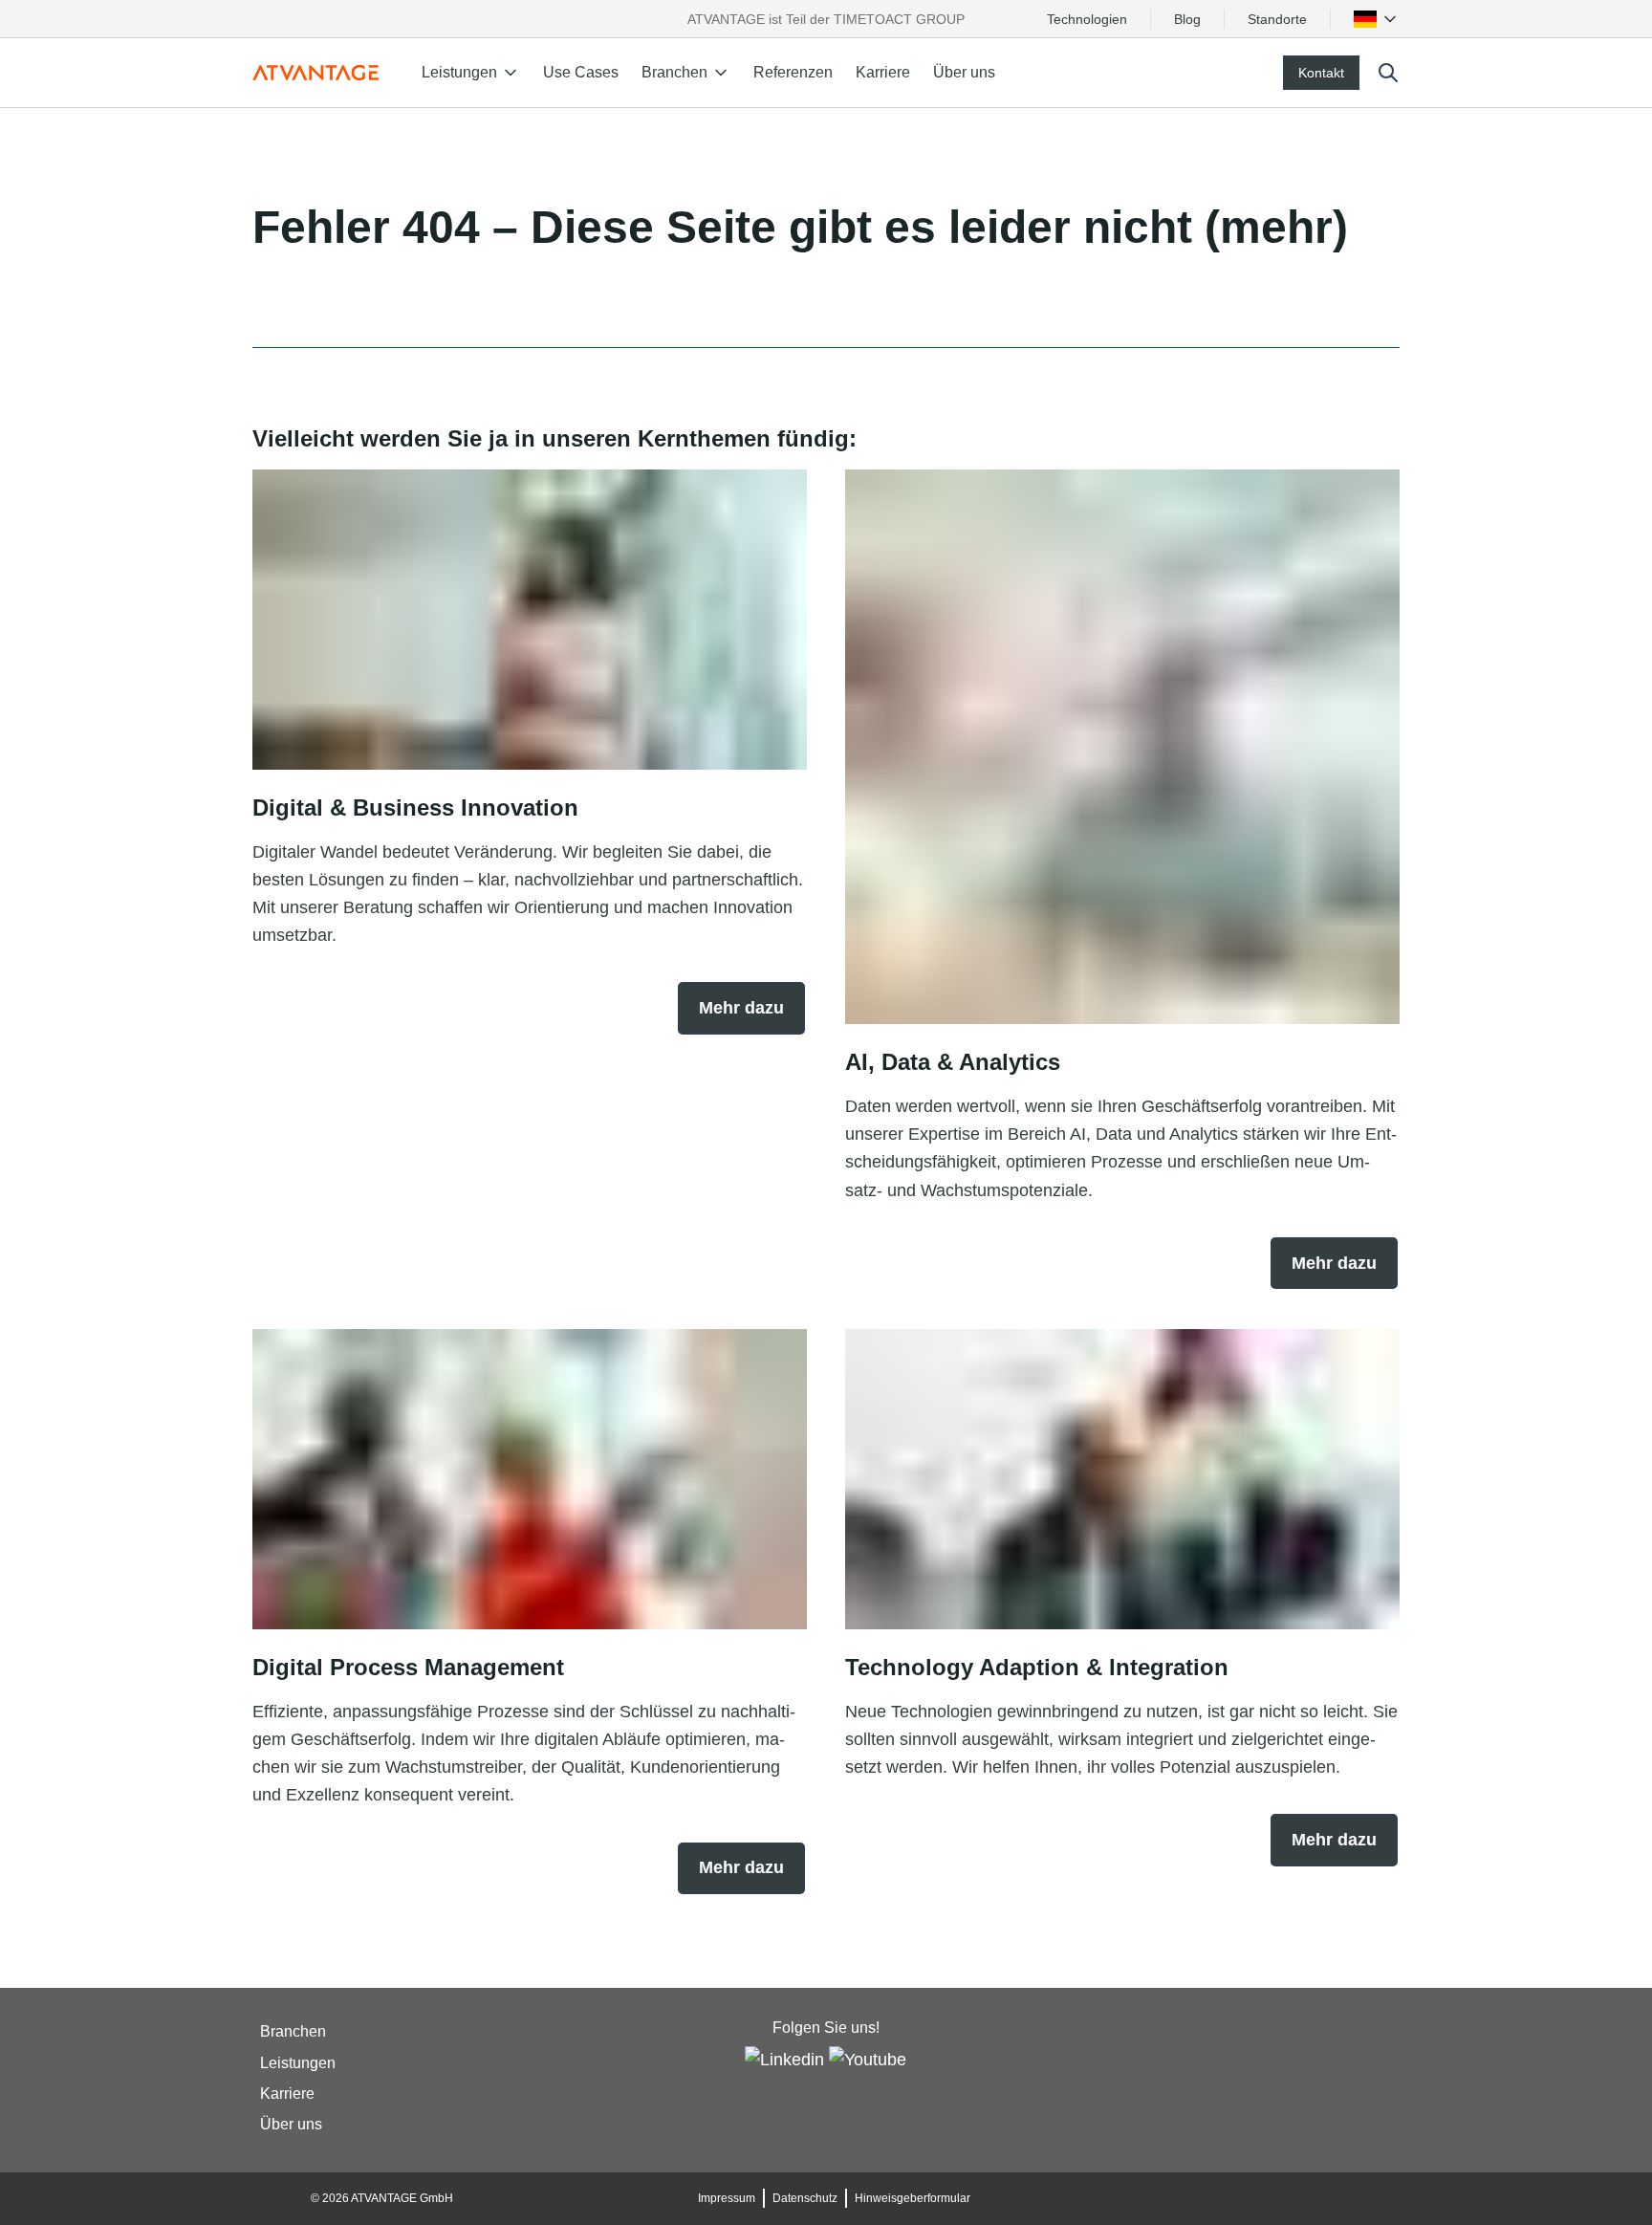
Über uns (964, 72)
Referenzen (793, 72)
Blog (1187, 19)
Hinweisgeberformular (913, 2198)
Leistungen (298, 2063)
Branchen (293, 2032)
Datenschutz (805, 2198)
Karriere (883, 72)
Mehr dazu (741, 1008)
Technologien (1087, 19)
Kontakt (1321, 73)
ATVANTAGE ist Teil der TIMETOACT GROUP (826, 19)
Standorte (1277, 19)
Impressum (727, 2198)
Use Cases (581, 72)
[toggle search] (1388, 73)
